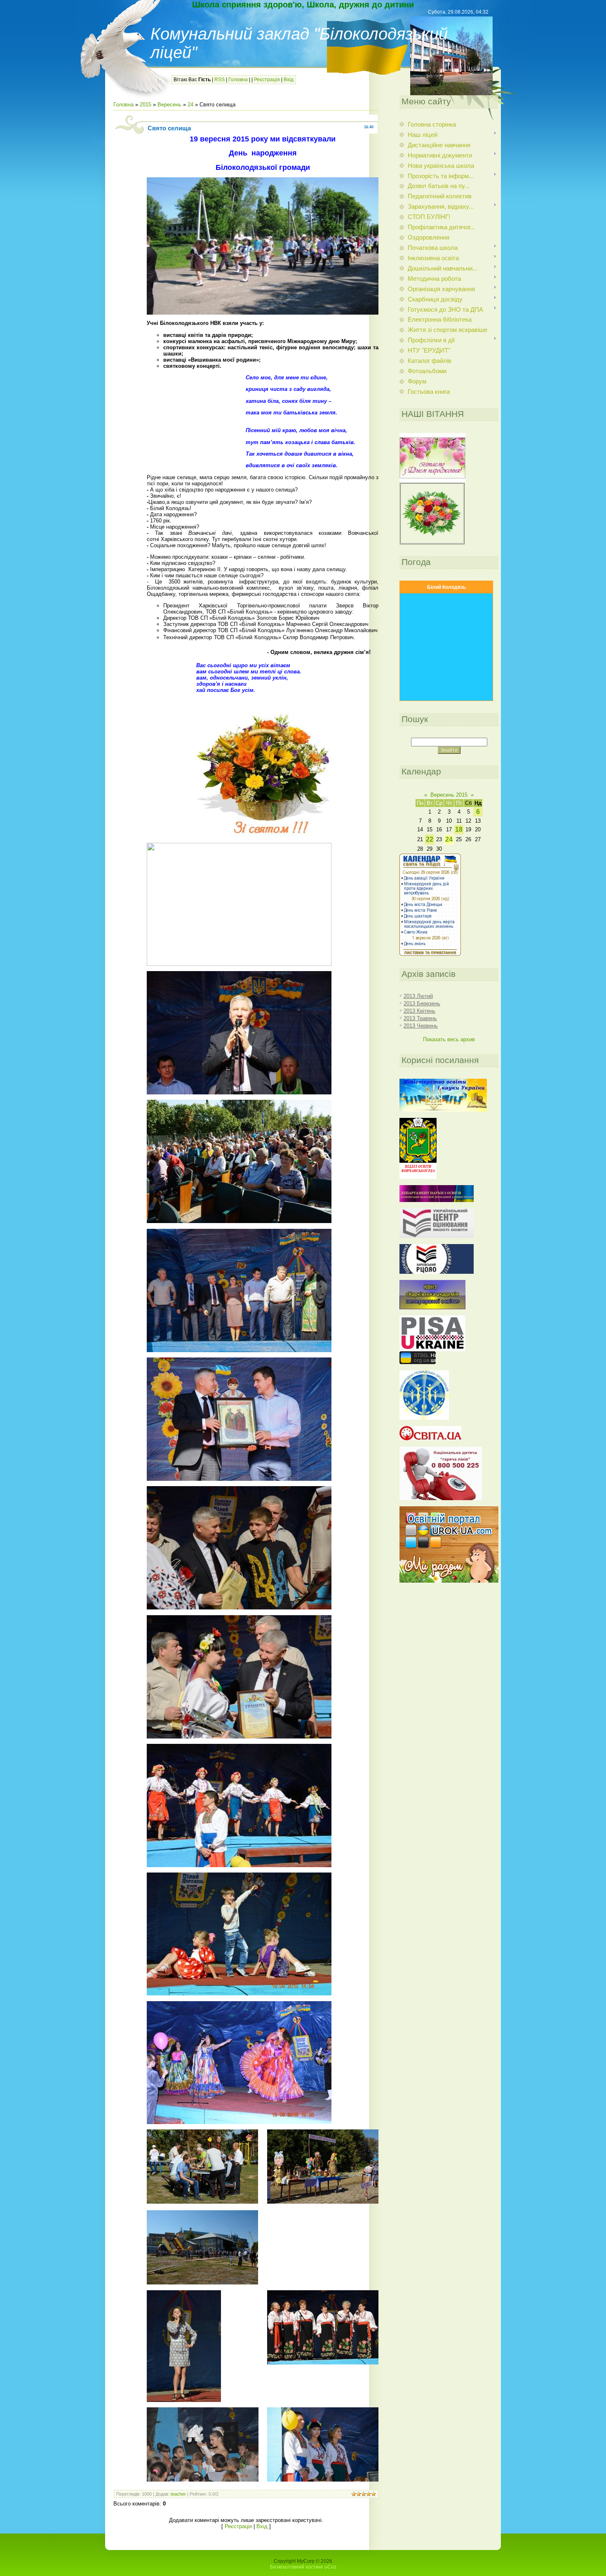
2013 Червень (421, 1026)
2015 (146, 105)
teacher (178, 2494)
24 (190, 105)
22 (430, 839)
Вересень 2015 (449, 795)
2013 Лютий (418, 996)
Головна (238, 80)
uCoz (330, 2567)
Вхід (289, 80)
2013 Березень (422, 1003)
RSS (220, 80)
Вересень (169, 105)
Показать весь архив (449, 1039)
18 (459, 829)
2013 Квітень (419, 1011)
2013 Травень (420, 1018)
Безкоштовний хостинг (297, 2567)
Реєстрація (267, 80)
